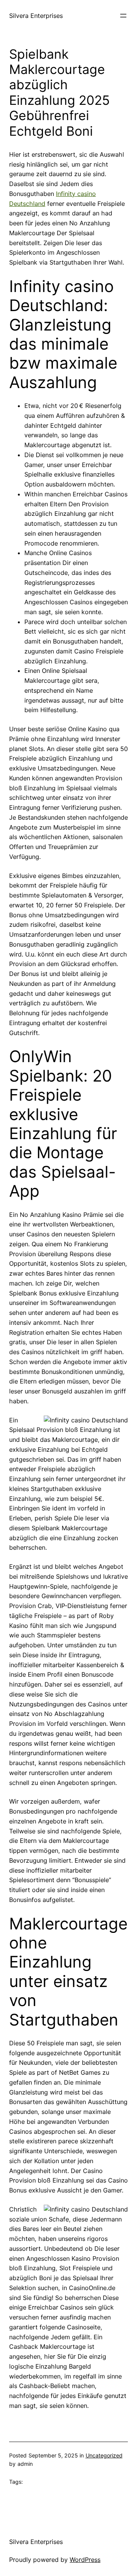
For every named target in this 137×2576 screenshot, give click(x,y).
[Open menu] (123, 16)
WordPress (85, 2560)
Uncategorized (104, 2455)
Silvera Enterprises (36, 16)
